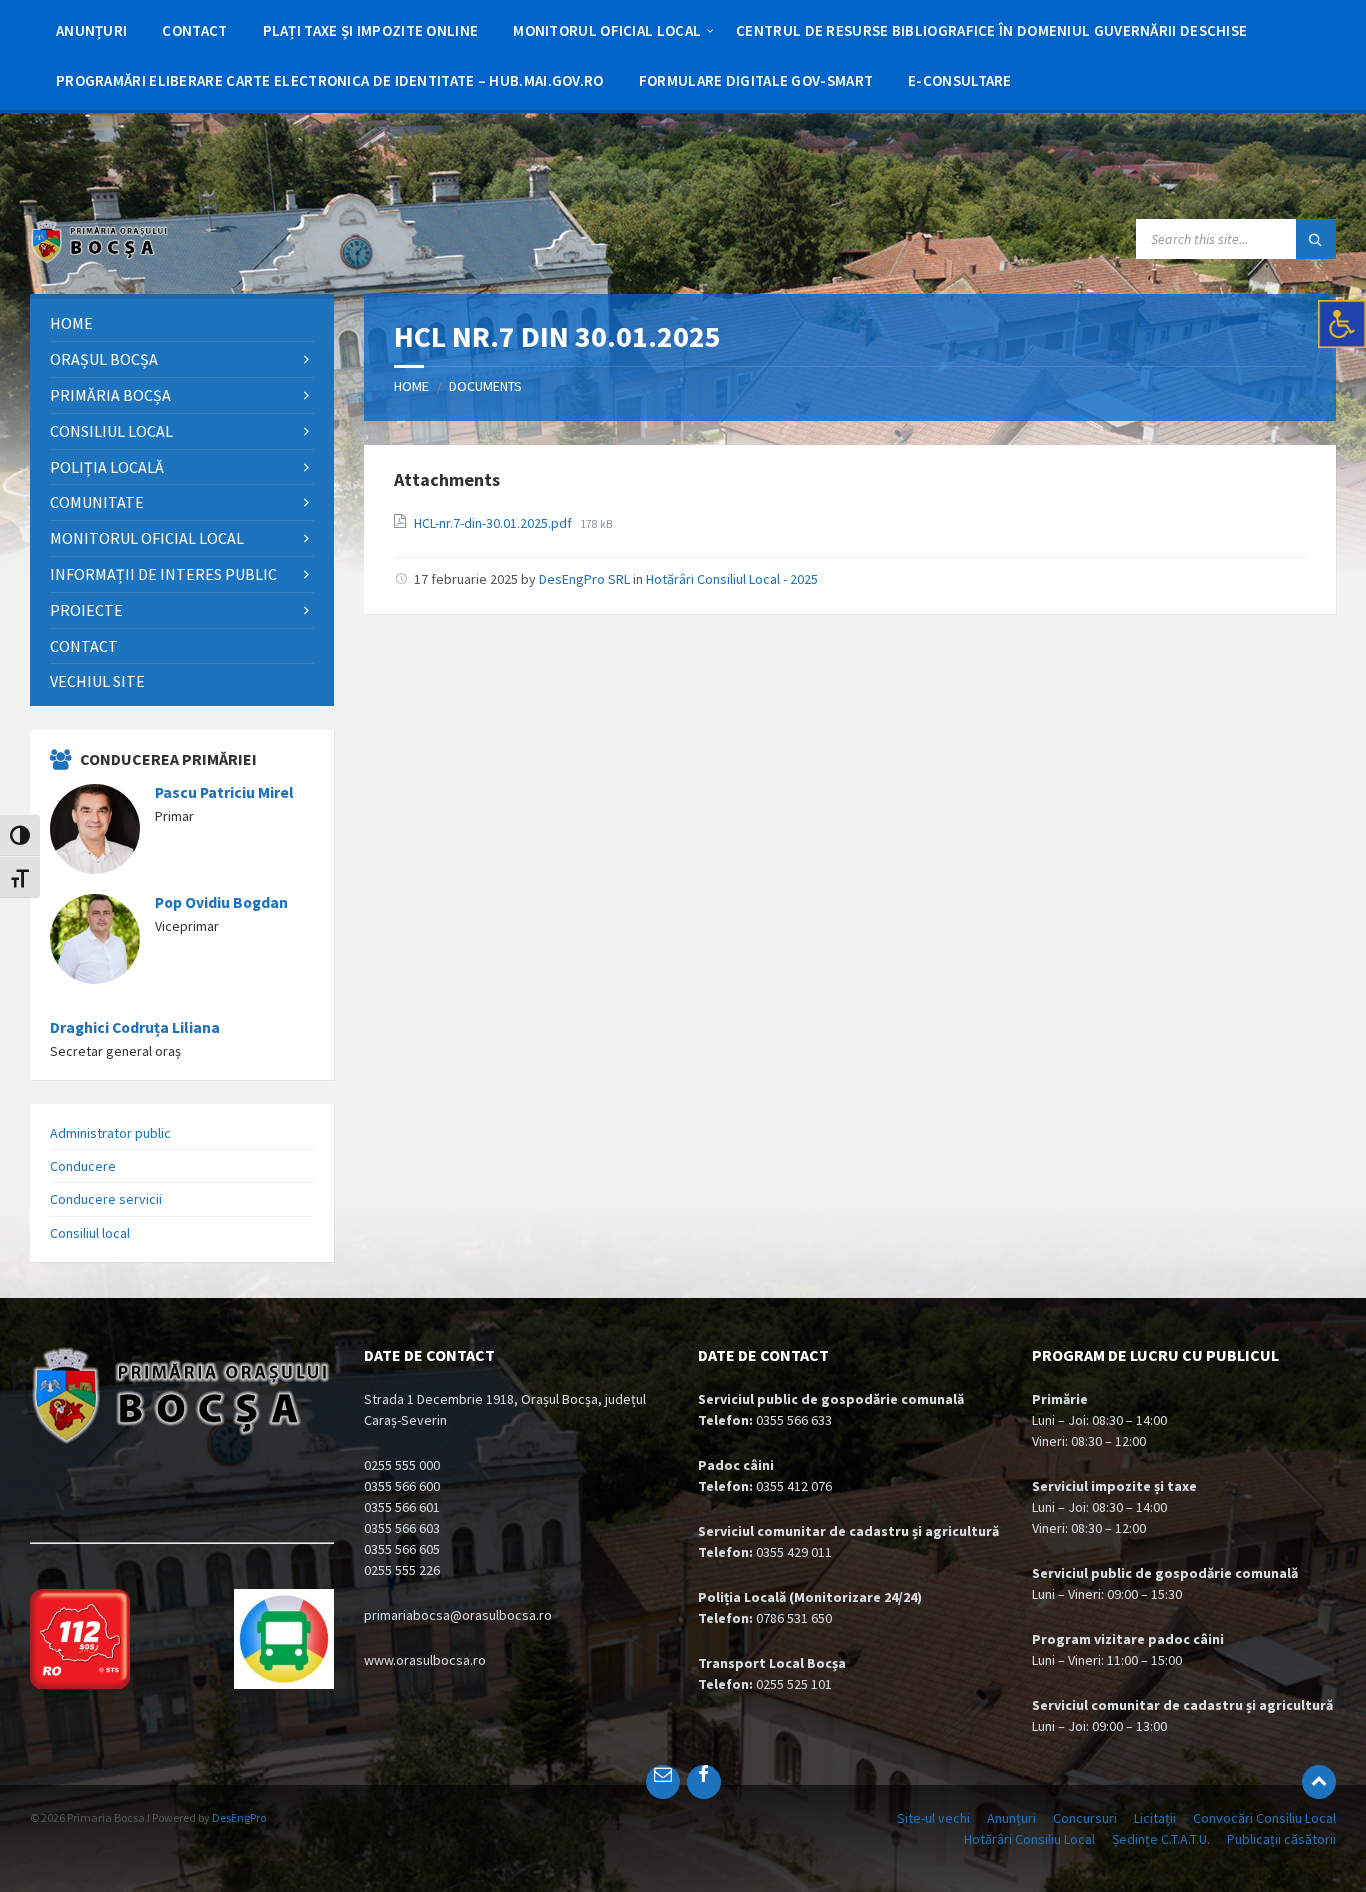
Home (411, 386)
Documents (485, 386)
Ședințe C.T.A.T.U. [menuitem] (1161, 1839)
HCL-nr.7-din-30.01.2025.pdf (494, 523)
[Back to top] (1319, 1782)
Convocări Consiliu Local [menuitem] (1264, 1818)
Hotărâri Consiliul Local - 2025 (732, 579)
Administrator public (110, 1133)
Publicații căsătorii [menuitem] (1281, 1839)
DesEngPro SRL (584, 579)
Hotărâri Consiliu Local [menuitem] (1029, 1839)
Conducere (83, 1166)
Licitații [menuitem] (1155, 1818)
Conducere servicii (106, 1199)
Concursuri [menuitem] (1085, 1818)
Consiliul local (90, 1233)
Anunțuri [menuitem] (1011, 1818)
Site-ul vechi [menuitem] (933, 1818)
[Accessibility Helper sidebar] (1342, 324)
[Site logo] (100, 258)
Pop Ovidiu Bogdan (221, 902)
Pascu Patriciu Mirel (224, 792)
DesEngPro (239, 1817)
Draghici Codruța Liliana (135, 1027)
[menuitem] (91, 30)
